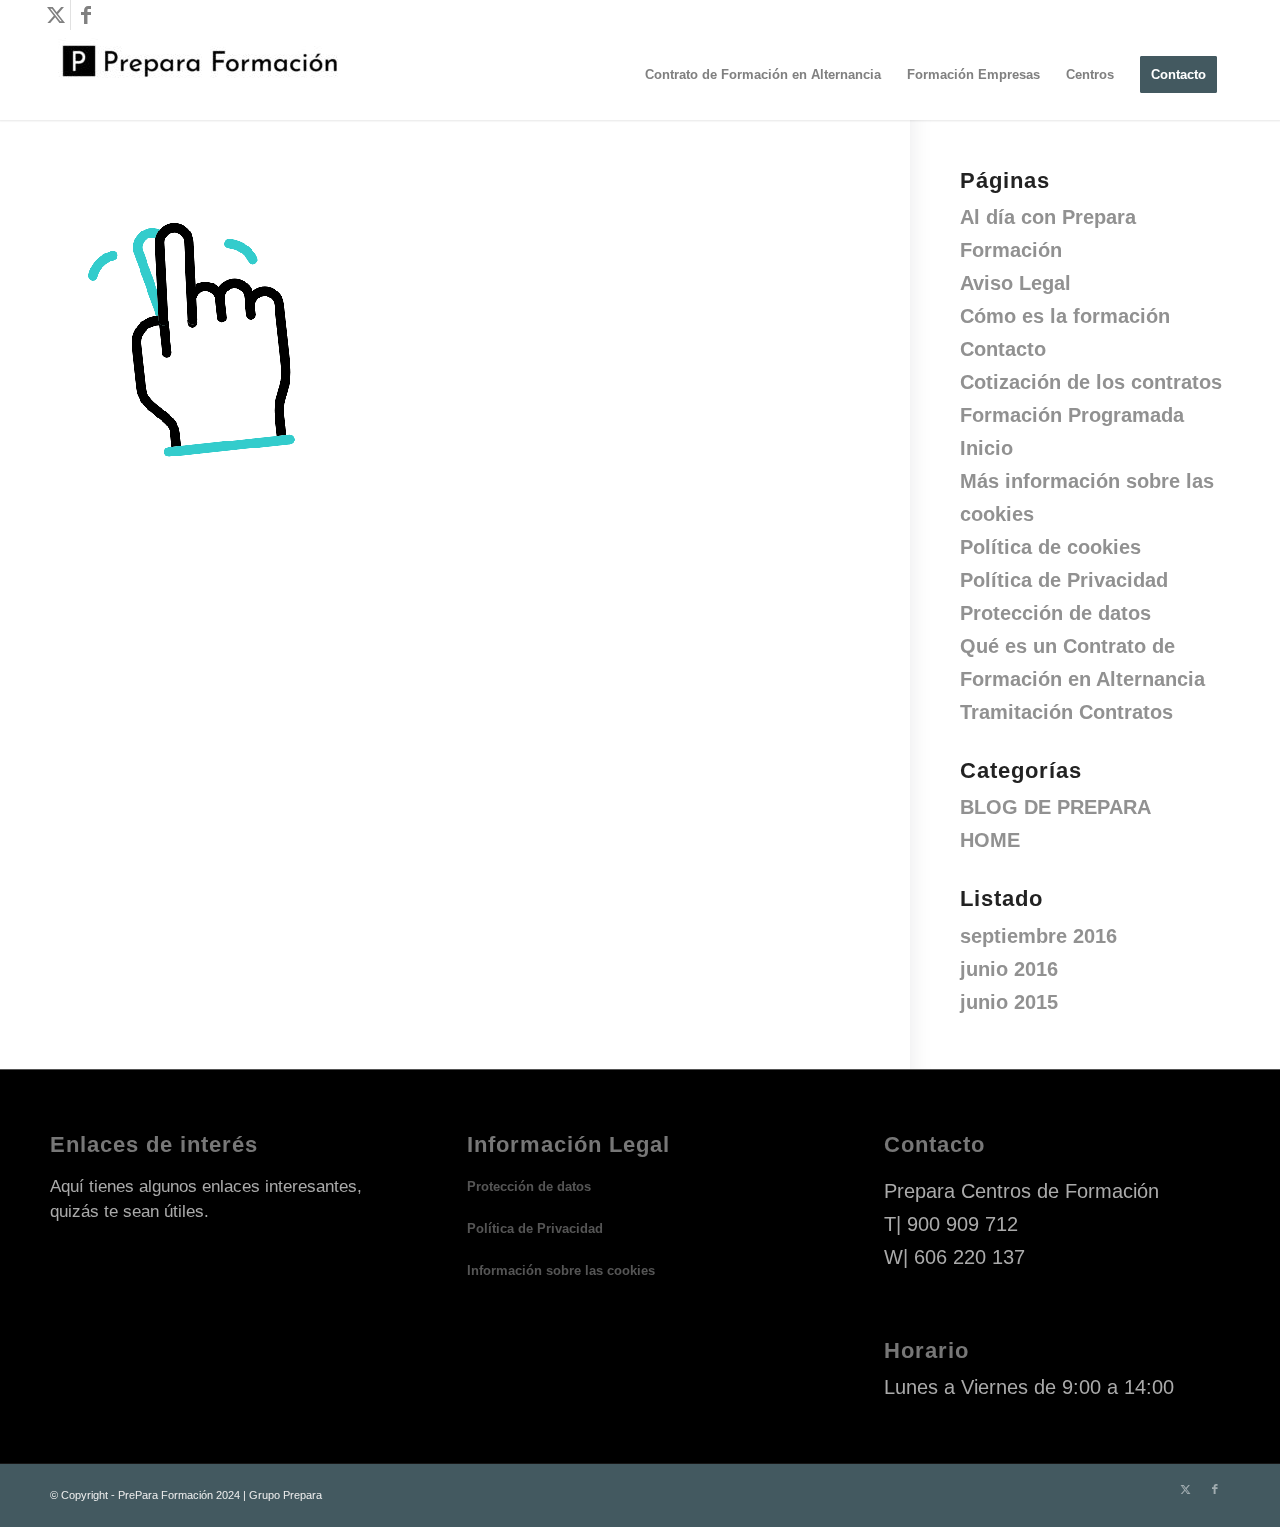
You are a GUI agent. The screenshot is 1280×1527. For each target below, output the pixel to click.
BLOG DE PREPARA (1055, 807)
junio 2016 (1009, 969)
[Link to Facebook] (86, 15)
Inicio (986, 448)
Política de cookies (1050, 547)
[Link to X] (55, 15)
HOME (990, 840)
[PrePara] (200, 75)
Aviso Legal (1015, 283)
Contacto (1003, 349)
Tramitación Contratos (1066, 712)
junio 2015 (1009, 1002)
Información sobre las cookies (561, 1270)
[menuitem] (763, 75)
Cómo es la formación (1065, 316)
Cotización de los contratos (1091, 382)
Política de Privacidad (1064, 580)
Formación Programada (1072, 415)
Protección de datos (1055, 613)
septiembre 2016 (1038, 936)
